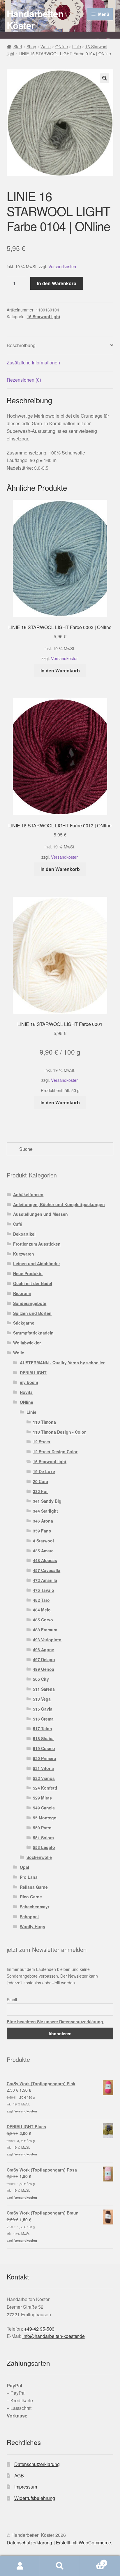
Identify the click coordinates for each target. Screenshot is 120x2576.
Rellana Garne (34, 1887)
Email (12, 2000)
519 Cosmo (44, 1748)
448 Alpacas (45, 1560)
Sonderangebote (30, 1303)
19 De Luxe (44, 1471)
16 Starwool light (44, 316)
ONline (62, 47)
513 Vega (42, 1699)
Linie (77, 47)
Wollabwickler (27, 1343)
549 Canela (44, 1808)
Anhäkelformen (28, 1194)
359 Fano (42, 1531)
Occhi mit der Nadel (33, 1283)
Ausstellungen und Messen (40, 1214)
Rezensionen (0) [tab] (24, 380)
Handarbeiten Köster (35, 19)
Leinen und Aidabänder (37, 1263)
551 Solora (43, 1838)
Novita (26, 1392)
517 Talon (43, 1728)
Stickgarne (24, 1323)
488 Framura (45, 1630)
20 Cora (40, 1481)
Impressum (26, 2487)
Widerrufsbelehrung (35, 2498)
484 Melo (42, 1610)
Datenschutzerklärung (37, 2464)
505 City (41, 1679)
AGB (19, 2476)
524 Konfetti (45, 1788)
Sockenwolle (39, 1857)
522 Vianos (44, 1778)
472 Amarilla (45, 1580)
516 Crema (43, 1719)
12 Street (42, 1442)
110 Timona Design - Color (59, 1432)
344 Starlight (45, 1511)
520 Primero (45, 1758)
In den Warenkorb (57, 283)
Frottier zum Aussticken (37, 1244)
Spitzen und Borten (32, 1313)
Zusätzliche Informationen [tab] (33, 363)
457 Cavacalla (47, 1570)
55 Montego (45, 1818)
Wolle (46, 47)
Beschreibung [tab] (21, 345)
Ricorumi (22, 1293)
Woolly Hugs (32, 1926)
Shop (31, 47)
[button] (105, 78)
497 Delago (44, 1659)
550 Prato (42, 1828)
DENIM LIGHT (33, 1373)
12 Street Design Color (55, 1451)
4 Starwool (43, 1541)
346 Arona (43, 1521)
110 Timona (44, 1422)
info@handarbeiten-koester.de (54, 2336)
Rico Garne (31, 1897)
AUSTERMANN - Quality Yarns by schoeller (62, 1363)
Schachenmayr (35, 1907)
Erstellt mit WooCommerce (83, 2543)
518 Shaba (43, 1738)
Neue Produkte (28, 1273)
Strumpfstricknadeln (33, 1333)
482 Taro (41, 1600)
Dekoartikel (24, 1234)
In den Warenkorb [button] (60, 670)
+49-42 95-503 (39, 2329)
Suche (60, 2566)
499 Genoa (44, 1669)
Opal (24, 1867)
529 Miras (42, 1798)
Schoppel (29, 1916)
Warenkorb (92, 2561)
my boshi (29, 1382)
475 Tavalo (44, 1590)
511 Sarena (44, 1689)
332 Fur (40, 1491)
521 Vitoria (43, 1768)
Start (18, 47)
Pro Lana (29, 1877)
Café (18, 1224)
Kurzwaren (24, 1254)
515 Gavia (43, 1709)
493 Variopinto (47, 1640)
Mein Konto (20, 2566)
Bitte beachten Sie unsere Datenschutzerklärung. (55, 2021)
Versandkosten (62, 266)
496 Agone (44, 1649)
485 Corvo (43, 1620)
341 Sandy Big (47, 1501)
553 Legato (44, 1847)
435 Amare (43, 1551)
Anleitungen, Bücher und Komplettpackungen (59, 1204)
